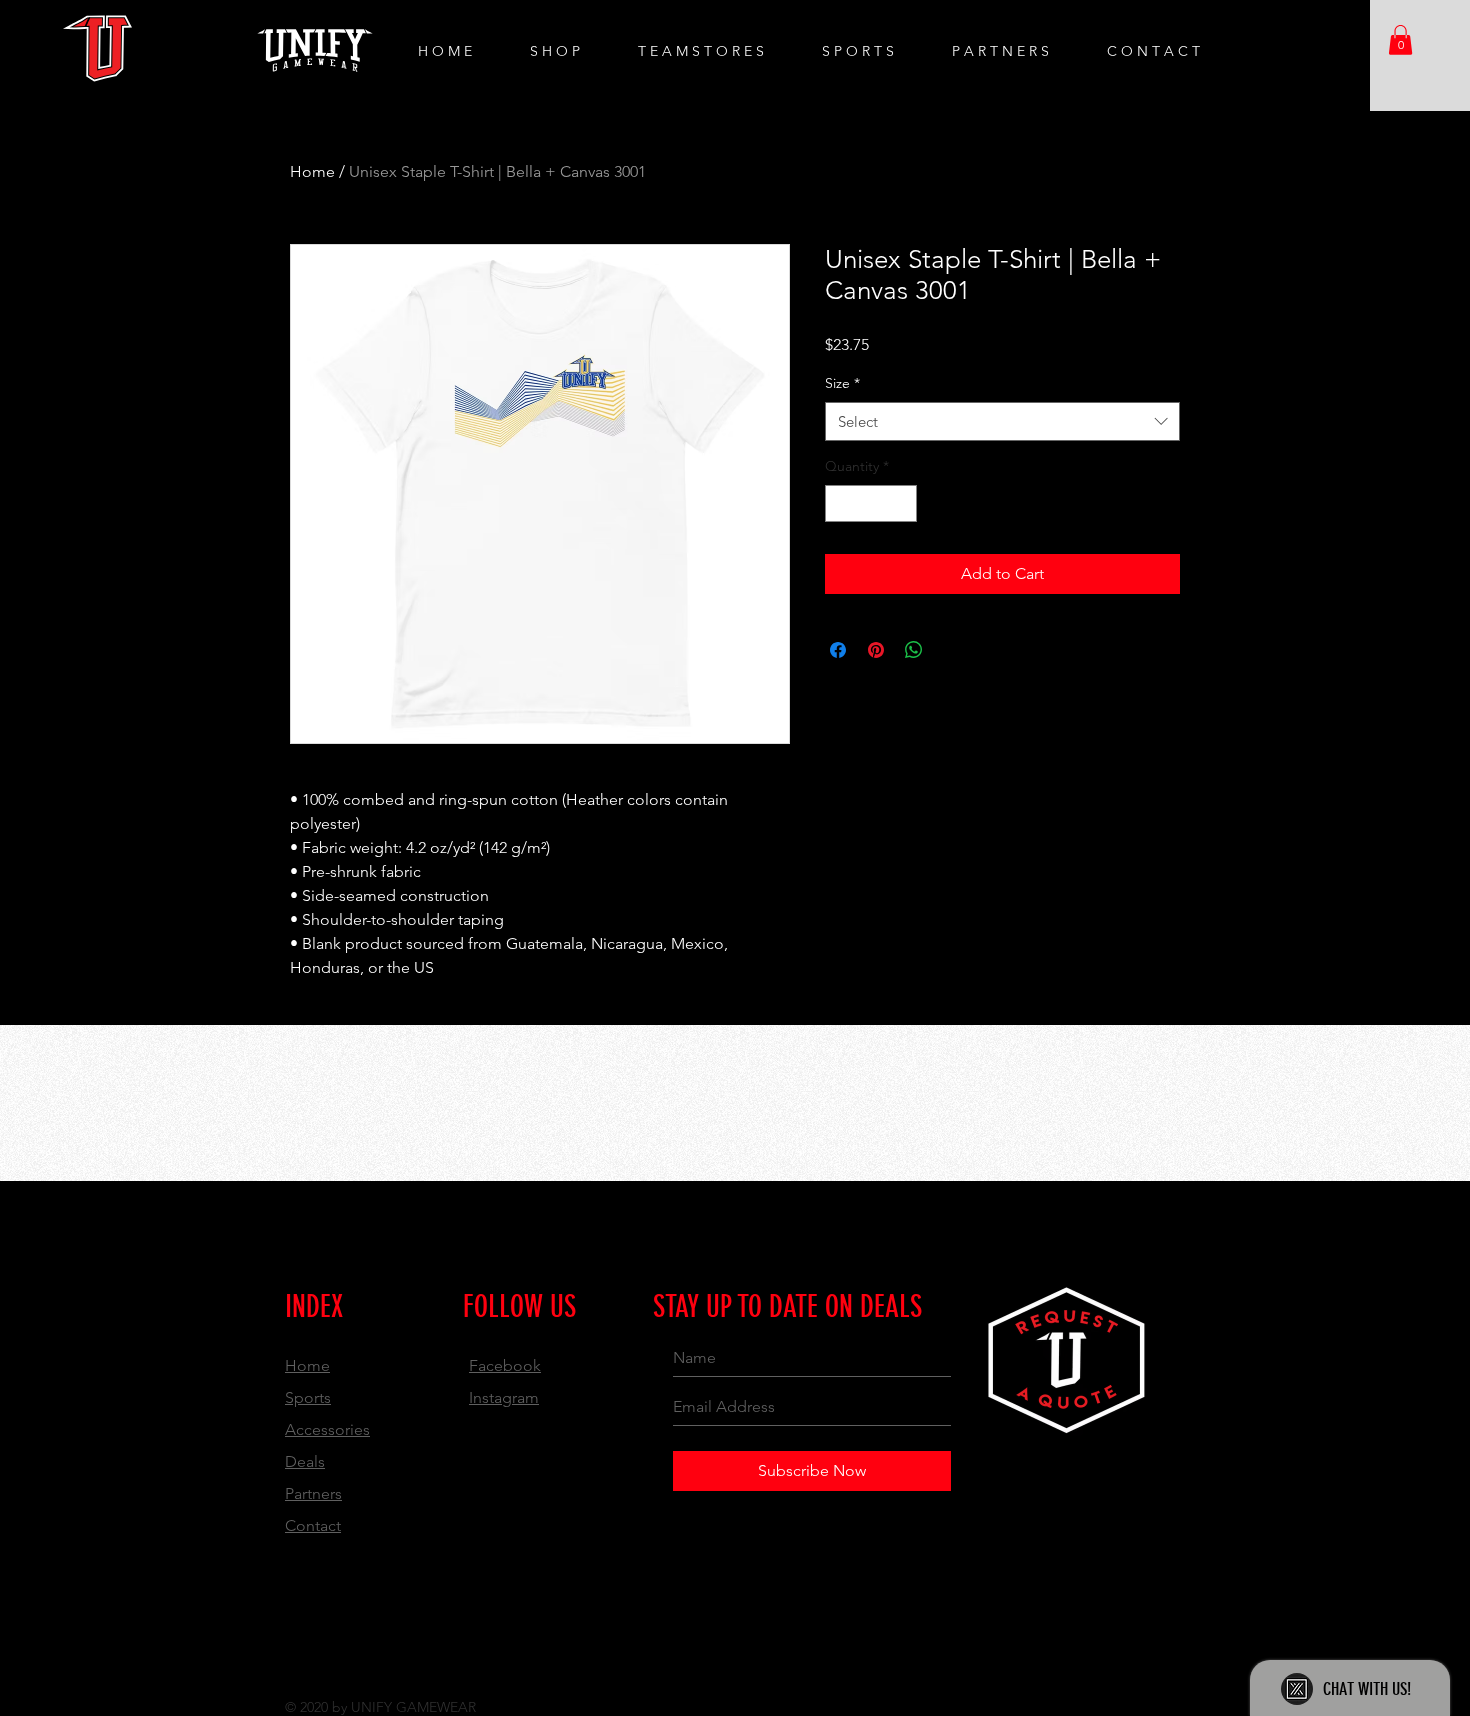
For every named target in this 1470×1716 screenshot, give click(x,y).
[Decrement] (840, 503)
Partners (313, 1493)
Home (312, 171)
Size (842, 383)
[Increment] (901, 503)
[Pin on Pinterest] (876, 650)
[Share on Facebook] (838, 650)
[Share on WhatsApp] (914, 650)
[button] (1400, 40)
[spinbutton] (871, 503)
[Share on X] (952, 650)
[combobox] (1002, 421)
